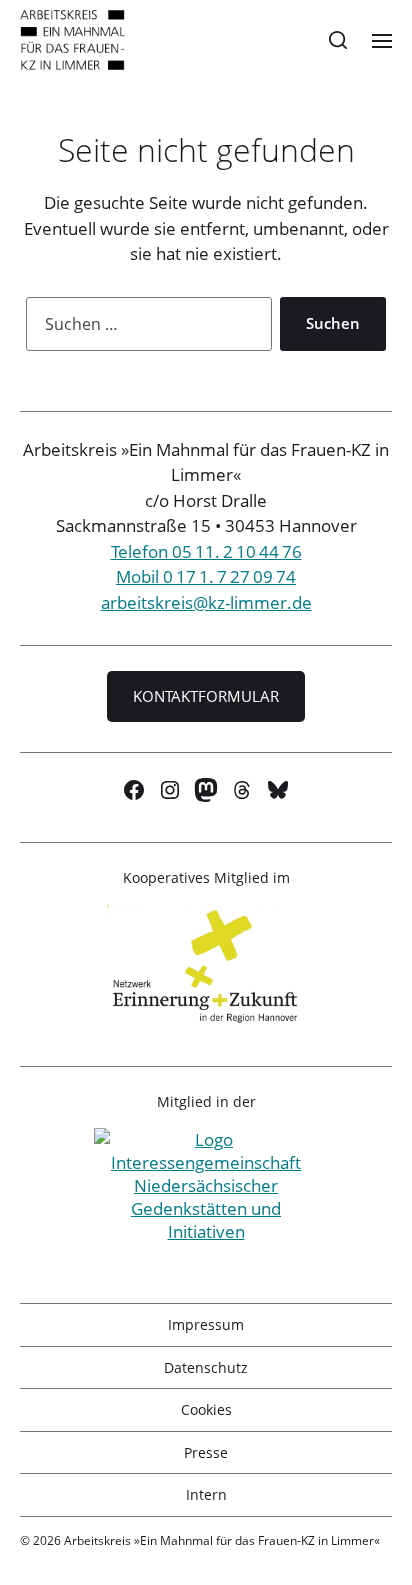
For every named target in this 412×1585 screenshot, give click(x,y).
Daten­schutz (206, 1367)
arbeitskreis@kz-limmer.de (206, 602)
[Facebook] (134, 790)
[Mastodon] (206, 790)
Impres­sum (206, 1324)
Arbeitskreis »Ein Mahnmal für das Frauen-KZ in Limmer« (222, 1540)
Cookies (206, 1409)
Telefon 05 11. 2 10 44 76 (206, 551)
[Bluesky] (278, 790)
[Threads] (242, 790)
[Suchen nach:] (145, 328)
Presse (206, 1452)
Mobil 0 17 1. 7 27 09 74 (206, 576)
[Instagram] (170, 790)
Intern (206, 1494)
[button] (338, 40)
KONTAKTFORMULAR (206, 696)
